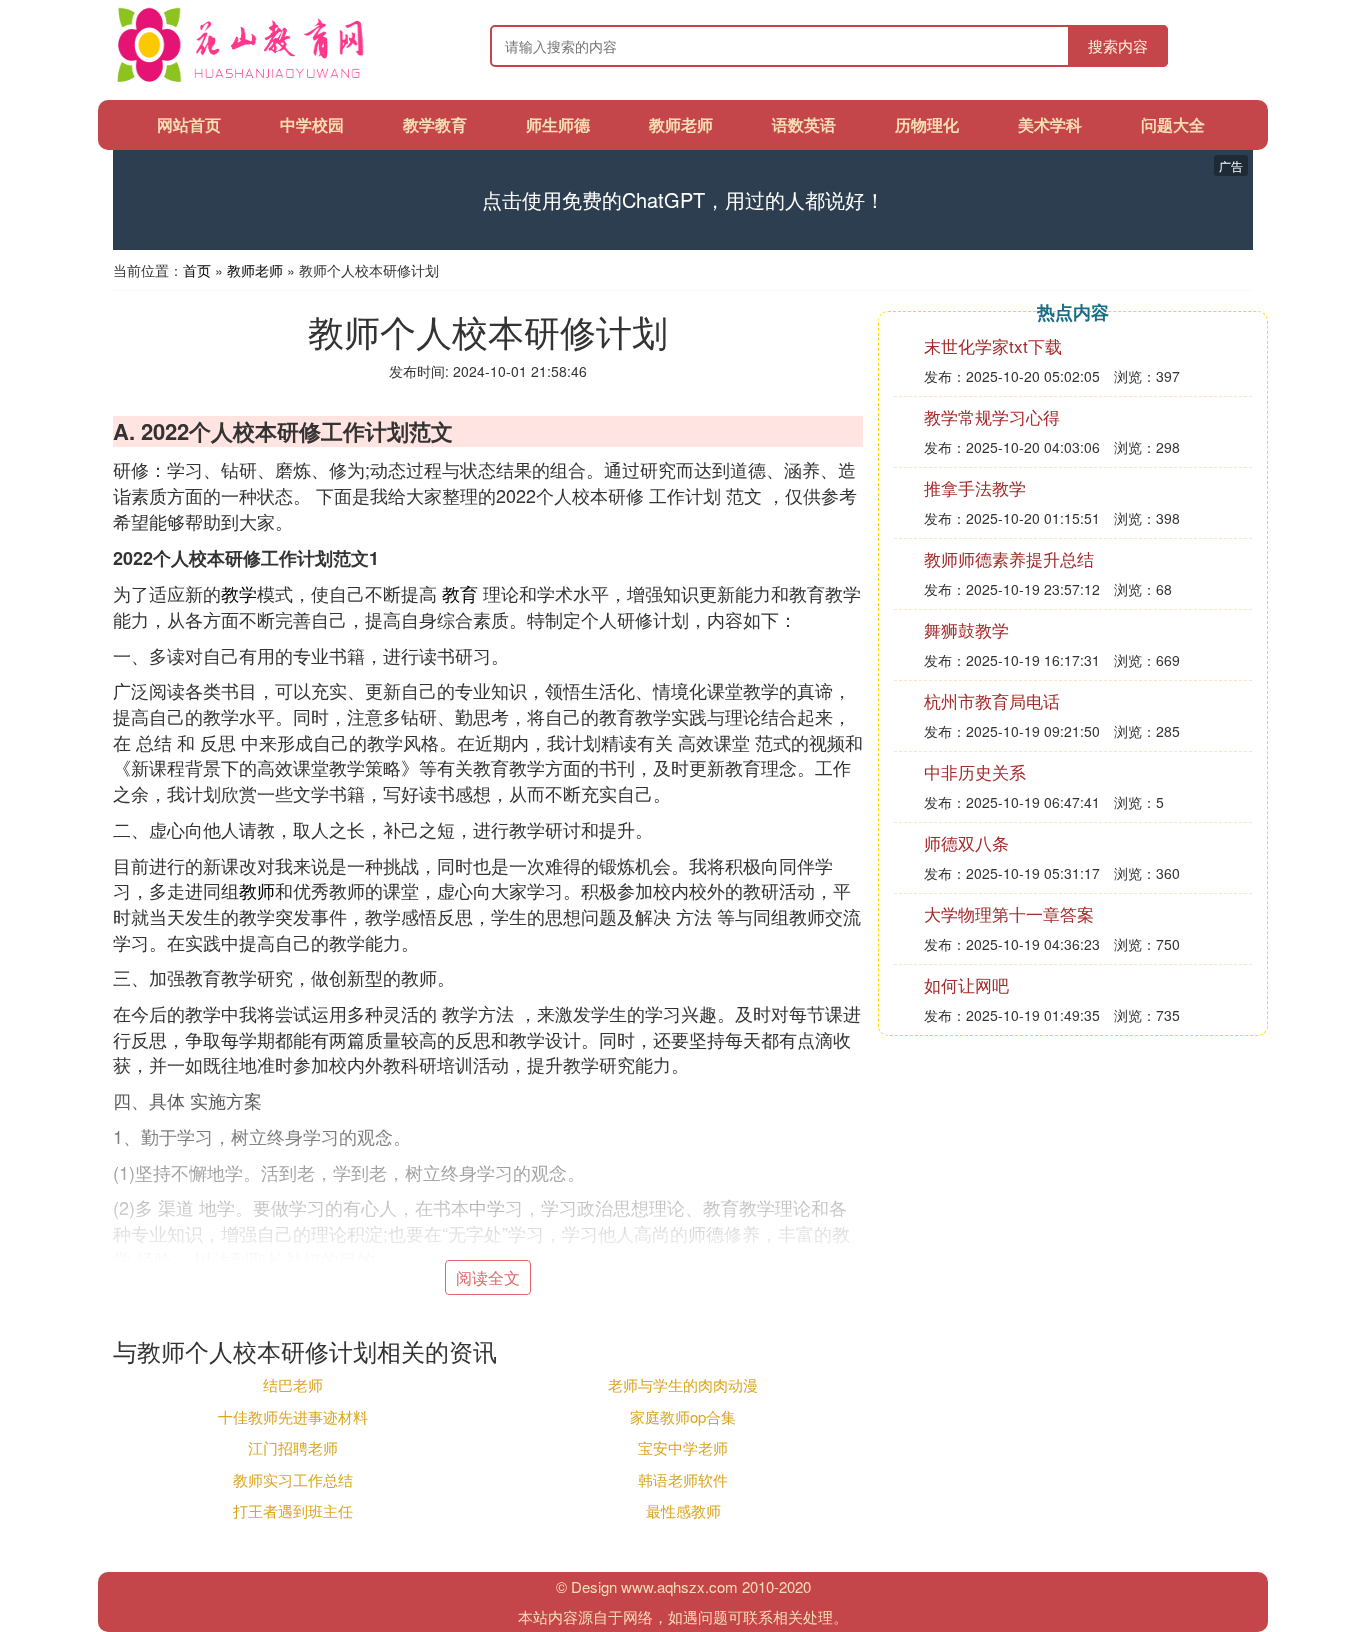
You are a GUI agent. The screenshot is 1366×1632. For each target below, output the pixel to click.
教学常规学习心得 (992, 416)
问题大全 (1173, 124)
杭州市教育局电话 (992, 700)
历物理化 (927, 124)
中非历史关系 (975, 771)
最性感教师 (683, 1510)
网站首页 (189, 124)
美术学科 (1050, 124)
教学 (239, 593)
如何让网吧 (966, 984)
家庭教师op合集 (683, 1416)
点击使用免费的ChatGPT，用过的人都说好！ (683, 200)
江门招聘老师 (293, 1447)
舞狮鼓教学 (966, 629)
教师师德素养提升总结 (1009, 558)
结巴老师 (293, 1384)
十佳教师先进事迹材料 (293, 1416)
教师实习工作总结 (293, 1479)
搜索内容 (1118, 45)
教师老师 (681, 124)
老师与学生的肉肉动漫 (683, 1384)
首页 (197, 270)
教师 (257, 890)
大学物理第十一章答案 (1009, 913)
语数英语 (804, 124)
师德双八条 (966, 842)
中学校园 (312, 124)
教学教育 (435, 124)
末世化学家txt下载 (993, 345)
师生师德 (558, 124)
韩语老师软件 (683, 1479)
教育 (460, 593)
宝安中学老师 (683, 1447)
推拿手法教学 (975, 487)
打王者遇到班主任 (293, 1510)
